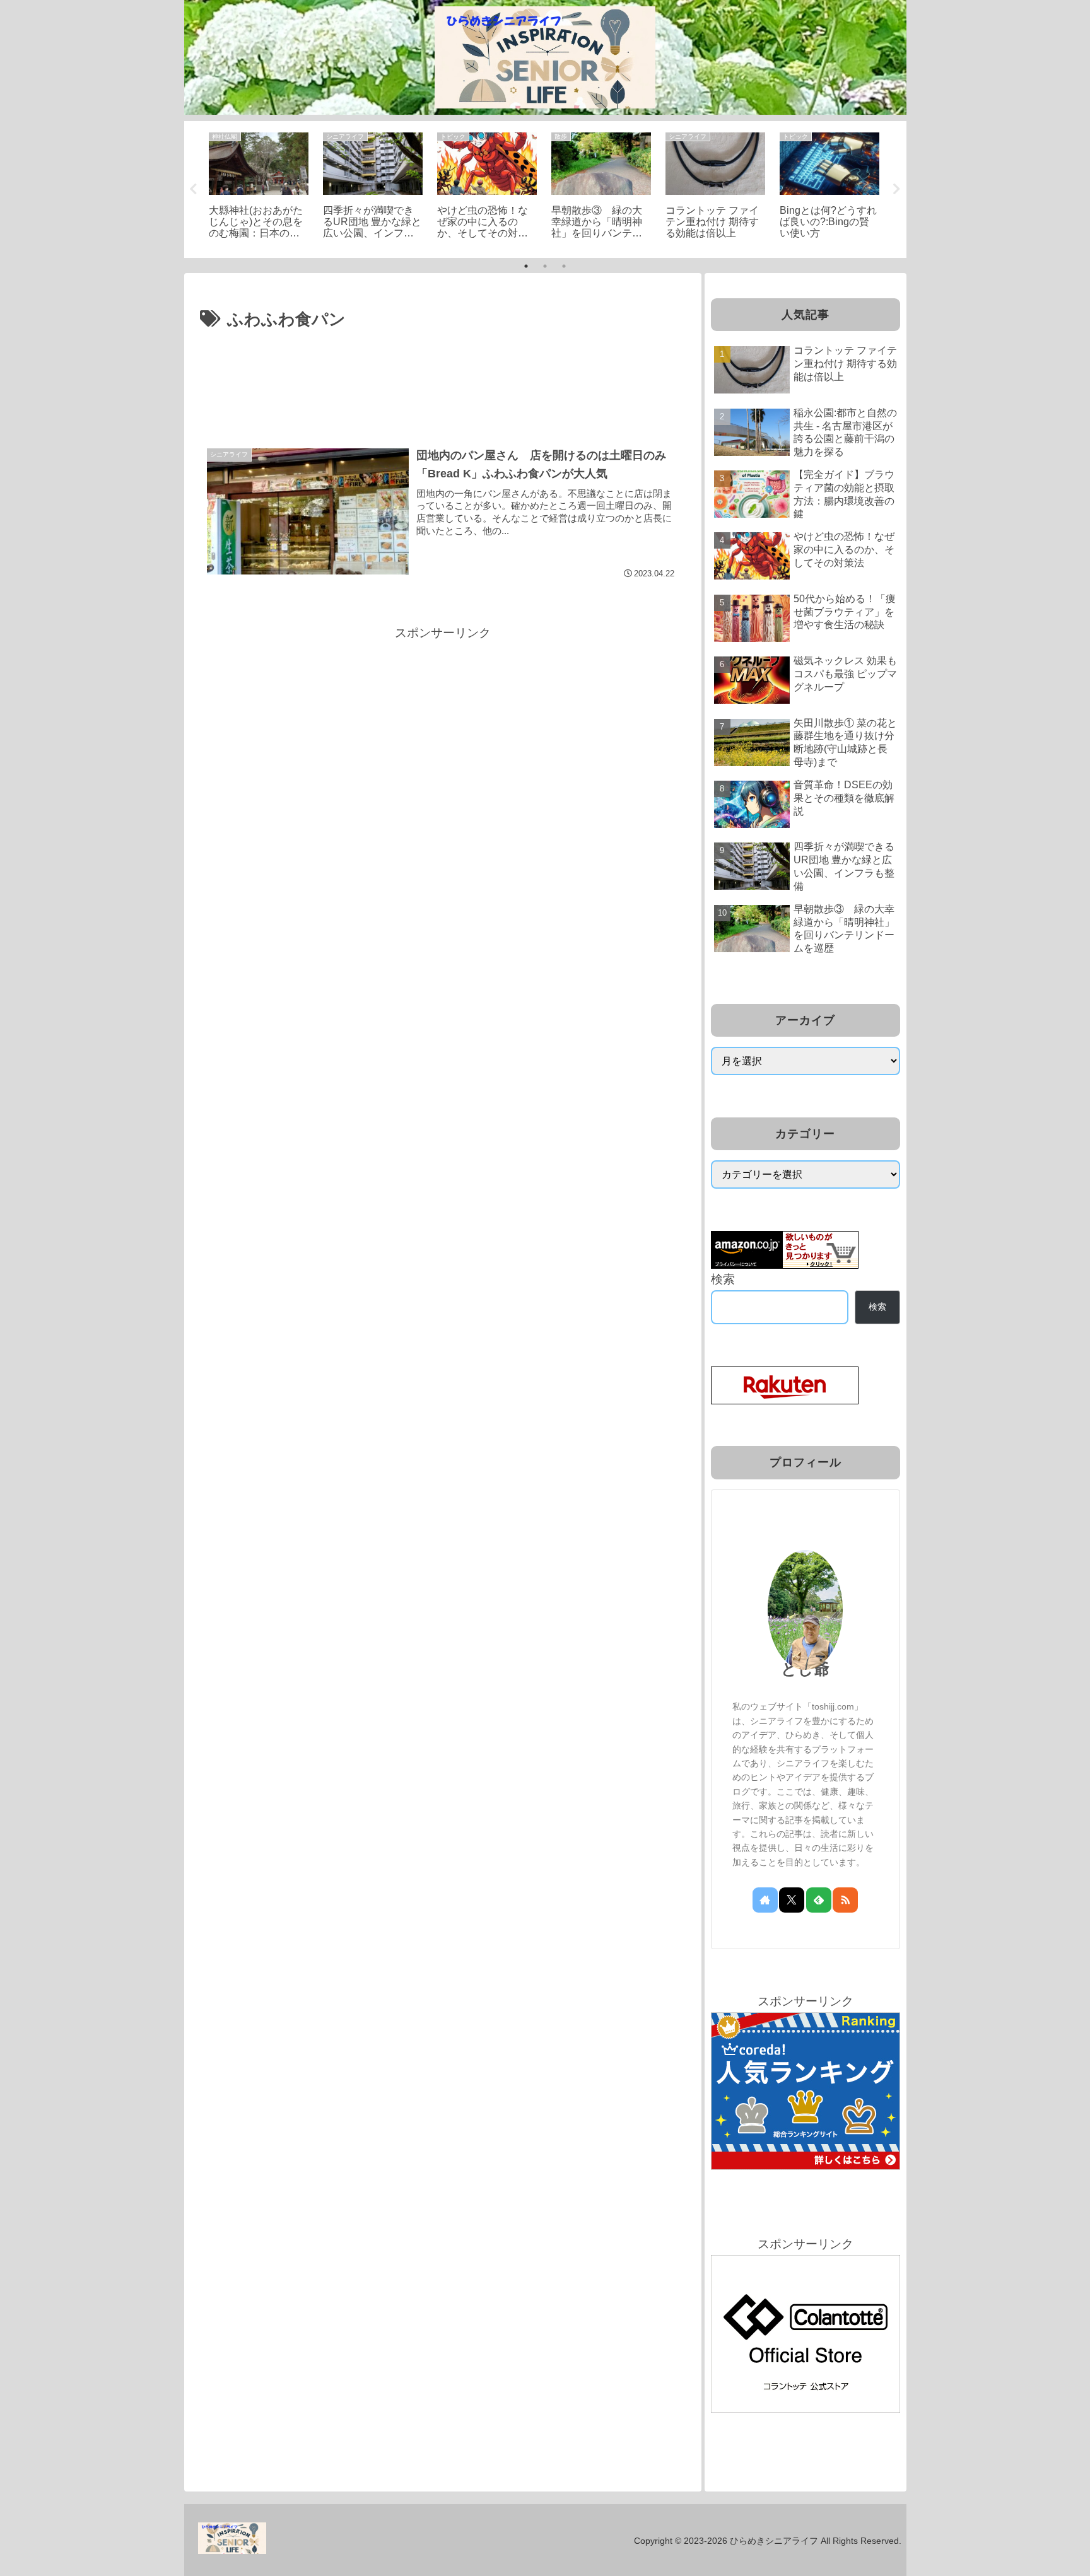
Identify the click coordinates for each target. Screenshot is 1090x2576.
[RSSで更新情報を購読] (845, 1900)
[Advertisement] (443, 369)
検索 (723, 1279)
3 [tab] (564, 266)
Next (897, 189)
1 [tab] (526, 266)
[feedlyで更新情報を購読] (819, 1900)
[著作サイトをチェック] (765, 1900)
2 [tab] (545, 266)
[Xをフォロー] (792, 1900)
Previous (194, 189)
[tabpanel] (259, 187)
